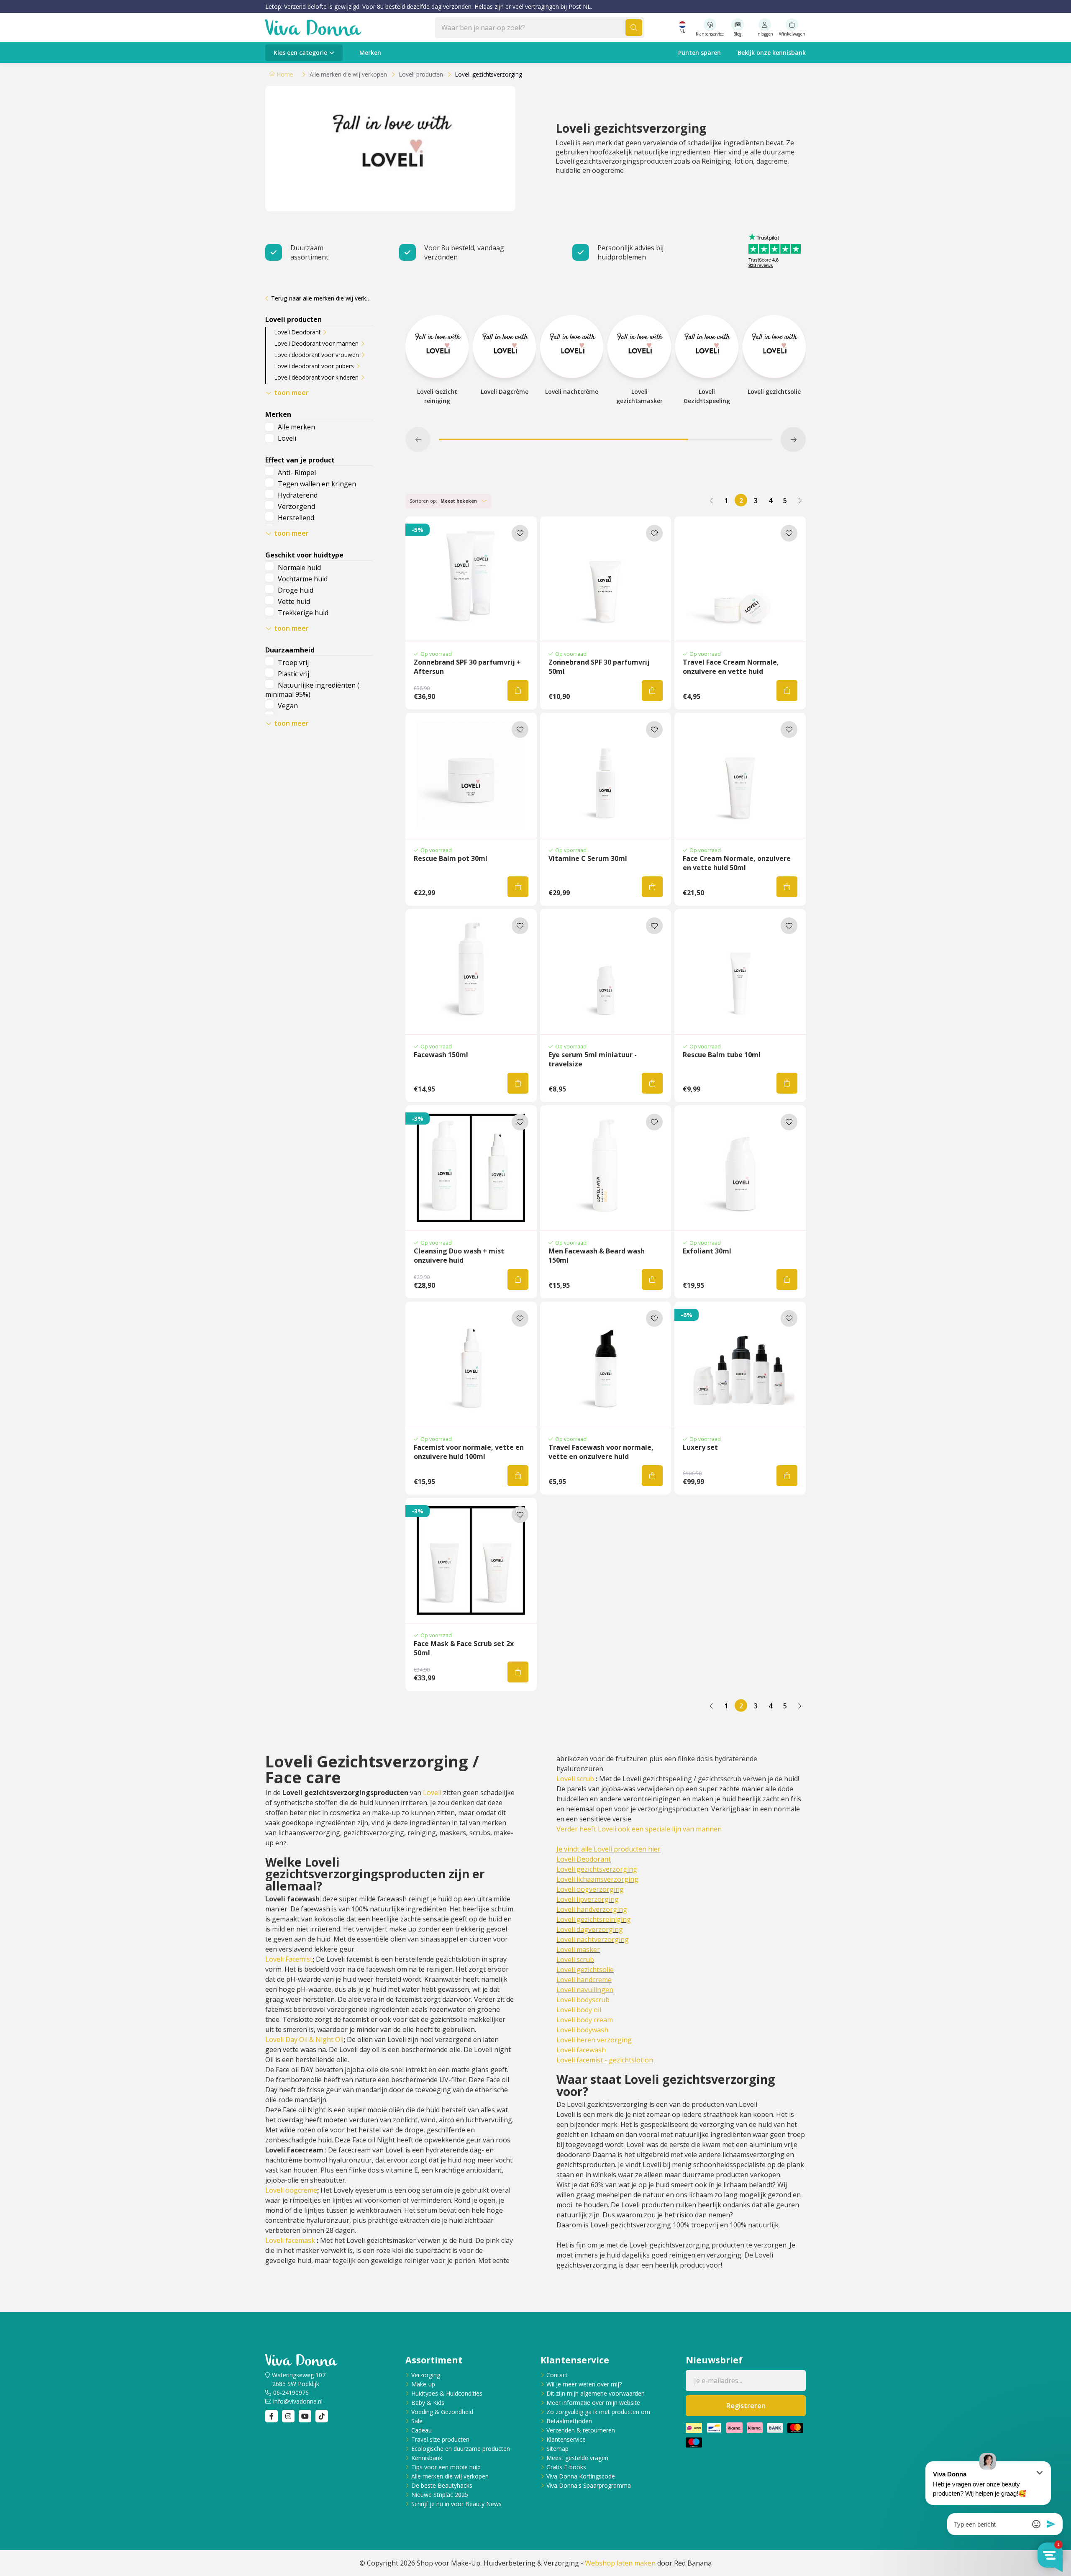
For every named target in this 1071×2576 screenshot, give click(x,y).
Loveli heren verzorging (594, 2040)
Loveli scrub (575, 1779)
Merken (370, 53)
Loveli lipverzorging (588, 1899)
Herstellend (296, 518)
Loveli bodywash (582, 2030)
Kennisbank (427, 2458)
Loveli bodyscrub (583, 2000)
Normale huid (299, 568)
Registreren (746, 2406)
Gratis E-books (566, 2467)
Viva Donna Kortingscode (581, 2476)
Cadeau (421, 2430)
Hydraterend (298, 495)
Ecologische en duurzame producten (461, 2449)
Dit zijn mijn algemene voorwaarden (596, 2393)
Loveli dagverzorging (590, 1929)
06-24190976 (291, 2392)
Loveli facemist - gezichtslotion (605, 2060)
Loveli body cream (585, 2020)
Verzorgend (296, 506)
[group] (437, 365)
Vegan (288, 706)
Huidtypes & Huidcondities (447, 2393)
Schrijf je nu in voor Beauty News (456, 2504)
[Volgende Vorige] (799, 500)
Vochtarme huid (303, 579)
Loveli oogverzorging (590, 1889)
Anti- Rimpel (297, 473)
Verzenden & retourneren (581, 2430)
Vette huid (294, 601)
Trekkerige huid (303, 613)
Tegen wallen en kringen (317, 484)
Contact (557, 2375)
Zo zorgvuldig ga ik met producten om (598, 2412)
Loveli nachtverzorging (593, 1939)
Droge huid (296, 590)
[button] (418, 439)
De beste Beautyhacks (442, 2485)
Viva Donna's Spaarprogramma (589, 2485)
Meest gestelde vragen (577, 2458)
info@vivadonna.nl (298, 2401)
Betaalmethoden (569, 2421)
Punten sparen (699, 53)
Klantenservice (566, 2439)
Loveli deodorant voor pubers (314, 366)
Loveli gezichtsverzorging (597, 1869)
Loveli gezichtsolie (585, 1970)
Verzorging (426, 2375)
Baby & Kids (428, 2403)
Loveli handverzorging (592, 1909)
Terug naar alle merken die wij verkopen (322, 298)
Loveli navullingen (585, 1990)
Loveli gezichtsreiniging (594, 1919)
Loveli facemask (290, 2240)
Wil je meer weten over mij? (584, 2384)
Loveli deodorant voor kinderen (316, 377)
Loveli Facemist (289, 1959)
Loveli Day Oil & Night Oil (304, 2039)
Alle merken (296, 427)
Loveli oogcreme (291, 2190)
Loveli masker (578, 1949)
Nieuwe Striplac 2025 (440, 2495)
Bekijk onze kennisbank (772, 53)
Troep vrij (293, 663)
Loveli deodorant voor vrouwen (317, 355)
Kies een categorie (300, 53)
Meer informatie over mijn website (593, 2403)
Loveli (287, 438)
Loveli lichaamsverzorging (597, 1879)
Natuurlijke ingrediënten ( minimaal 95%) (312, 690)
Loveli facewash (581, 2050)
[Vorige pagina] (712, 500)
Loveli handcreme (584, 1980)
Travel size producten (440, 2439)
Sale (417, 2421)
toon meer (291, 393)
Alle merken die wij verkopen (450, 2476)
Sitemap (557, 2449)
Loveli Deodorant (297, 332)
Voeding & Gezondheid (442, 2412)
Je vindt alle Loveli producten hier (609, 1849)
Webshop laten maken (620, 2563)
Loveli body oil (579, 2010)
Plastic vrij (293, 674)
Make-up (423, 2384)
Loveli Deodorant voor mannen (316, 343)
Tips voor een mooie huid (446, 2467)
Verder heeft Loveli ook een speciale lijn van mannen (639, 1829)
